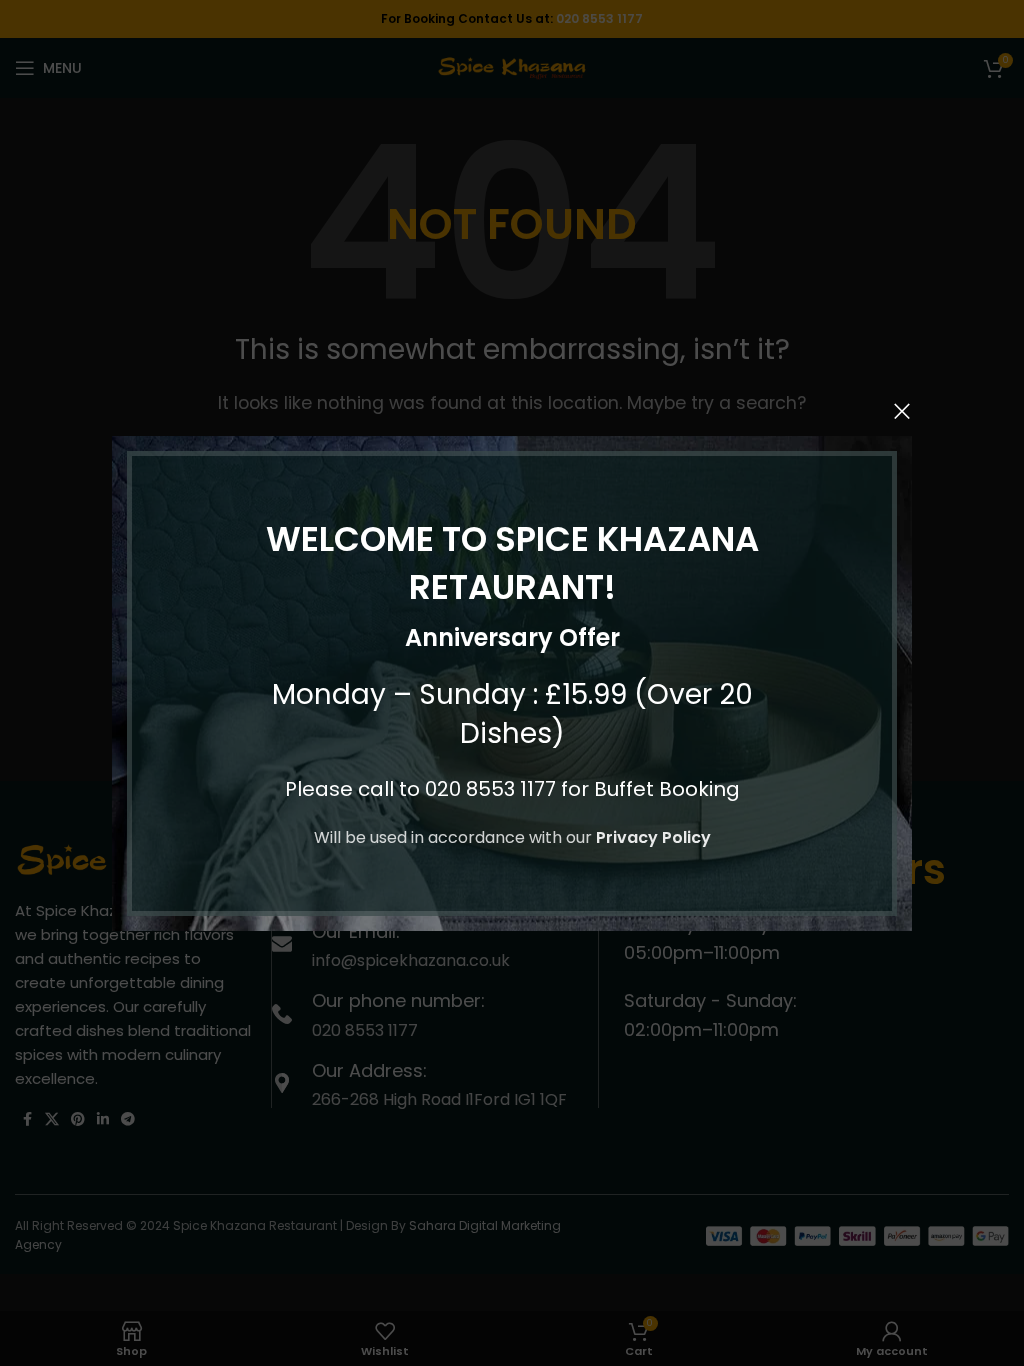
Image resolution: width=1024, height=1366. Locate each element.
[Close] (902, 411)
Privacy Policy (653, 837)
